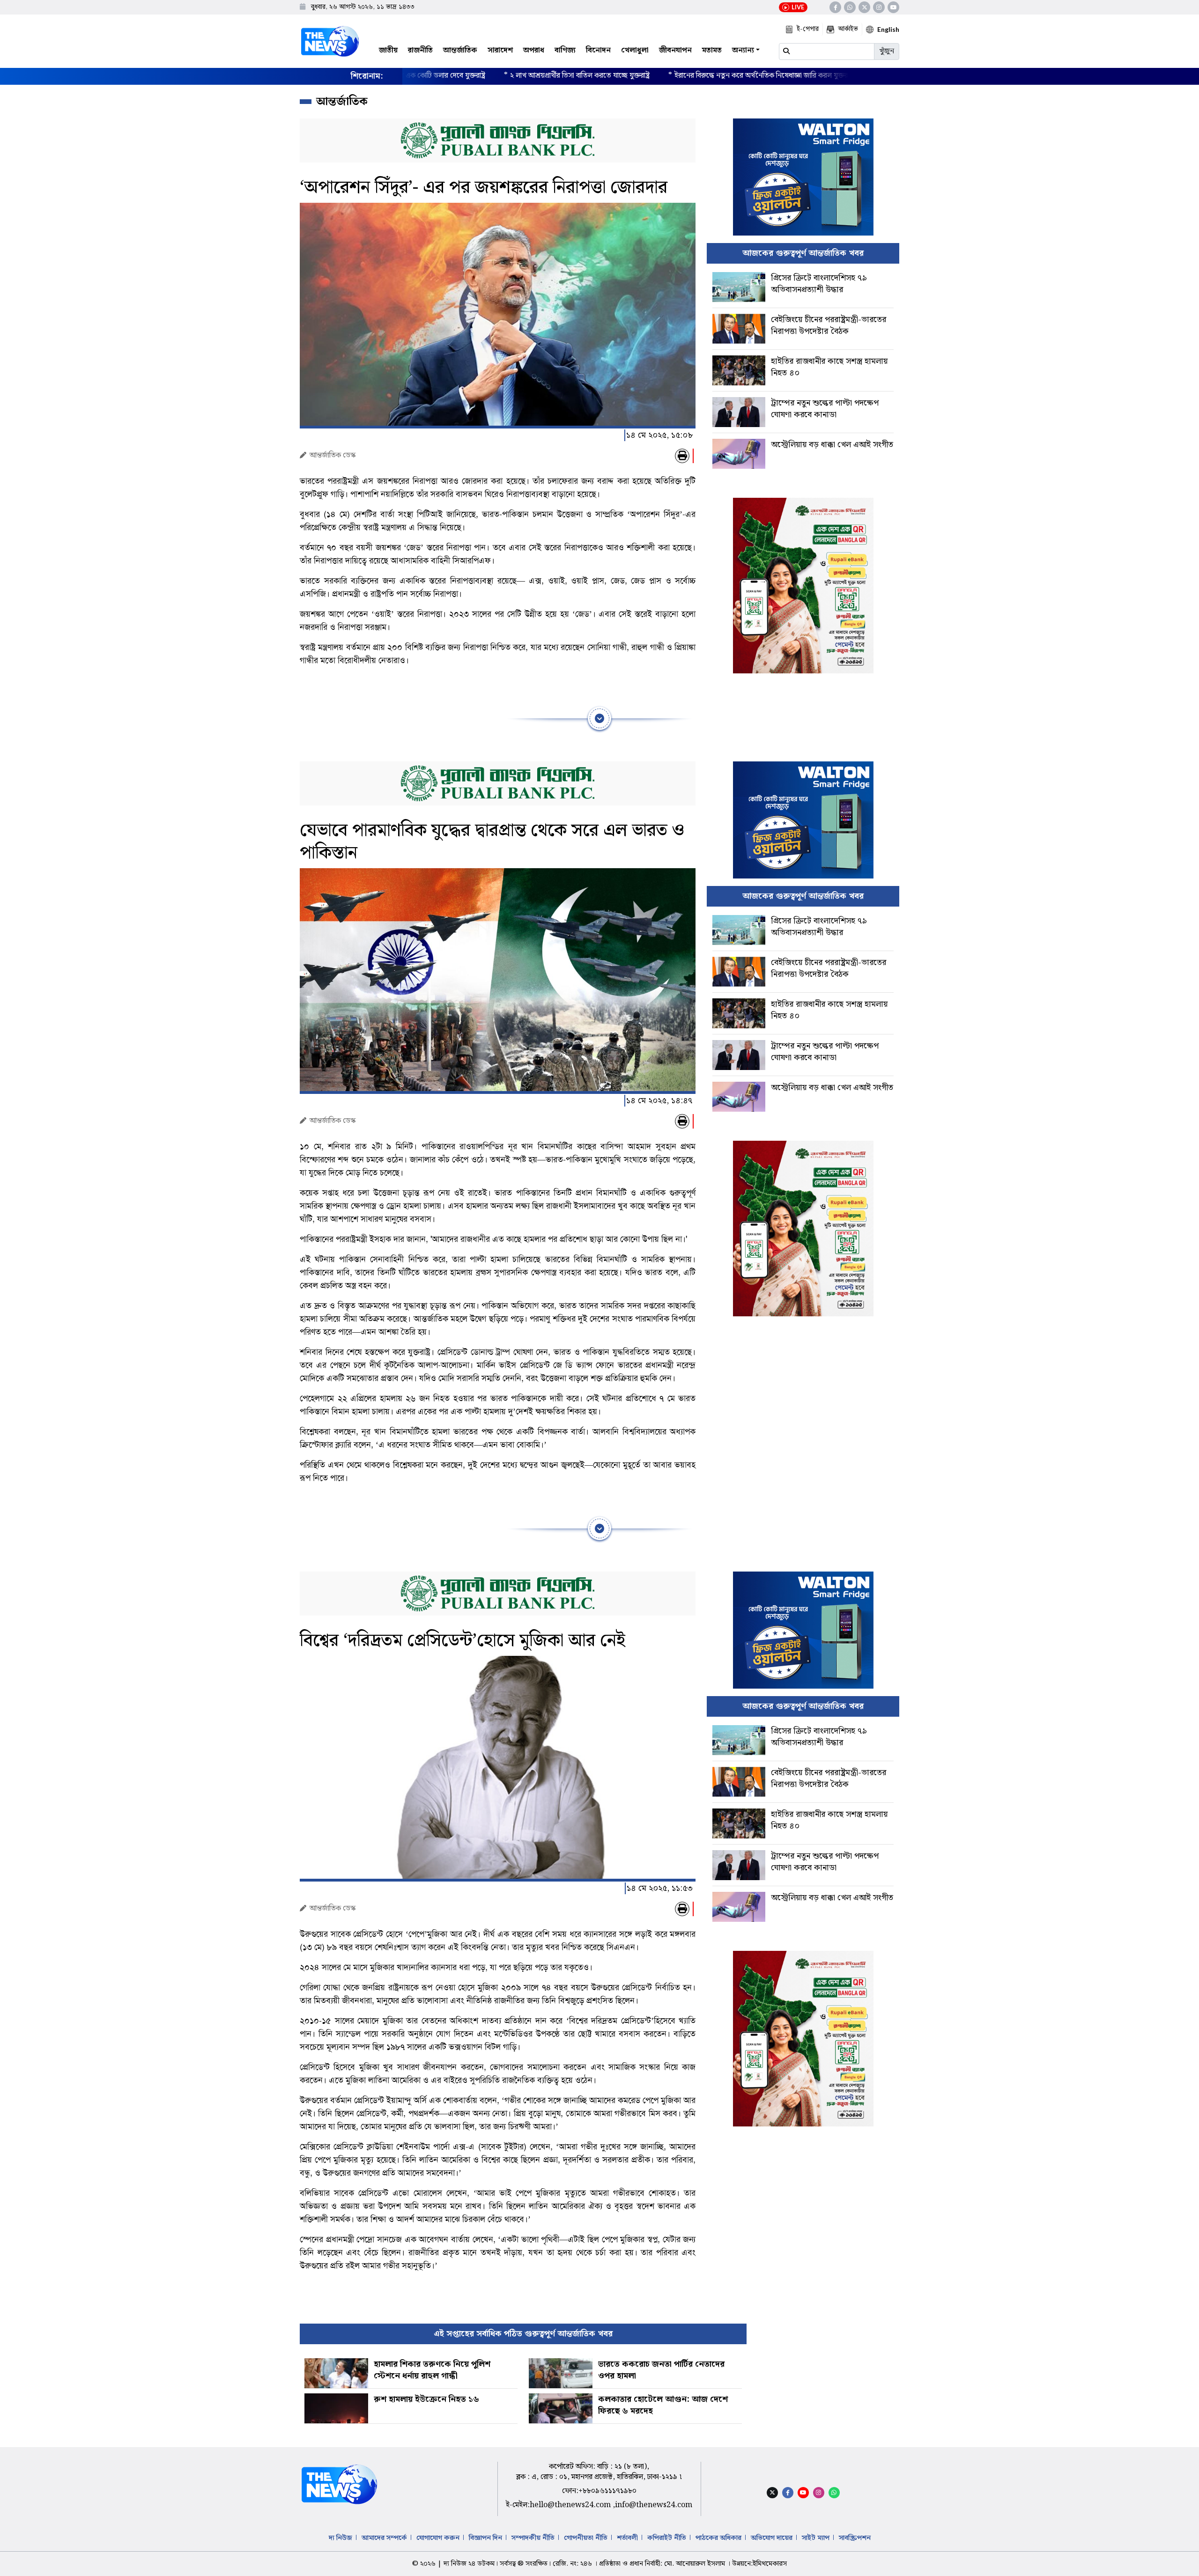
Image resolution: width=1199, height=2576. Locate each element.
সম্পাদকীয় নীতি (533, 2538)
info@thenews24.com (654, 2505)
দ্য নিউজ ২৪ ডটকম (469, 2564)
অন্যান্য (743, 50)
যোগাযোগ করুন (438, 2538)
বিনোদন (598, 50)
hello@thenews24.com (571, 2505)
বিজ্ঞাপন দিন (485, 2538)
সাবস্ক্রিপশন (855, 2538)
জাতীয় (388, 50)
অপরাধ (534, 50)
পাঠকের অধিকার (718, 2538)
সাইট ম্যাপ (816, 2538)
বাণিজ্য (565, 50)
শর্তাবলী (627, 2538)
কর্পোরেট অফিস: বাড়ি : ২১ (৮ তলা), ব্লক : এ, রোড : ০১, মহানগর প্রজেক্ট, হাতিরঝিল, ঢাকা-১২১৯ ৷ (599, 2472)
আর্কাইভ (848, 29)
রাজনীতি (420, 50)
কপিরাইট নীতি (667, 2538)
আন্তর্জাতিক (460, 50)
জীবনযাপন (675, 50)
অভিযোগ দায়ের (772, 2538)
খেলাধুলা (635, 50)
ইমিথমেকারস (770, 2564)
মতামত (712, 50)
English (888, 29)
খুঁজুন (887, 51)
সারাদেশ (500, 50)
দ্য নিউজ (340, 2538)
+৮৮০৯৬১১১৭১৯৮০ (607, 2491)
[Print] (682, 456)
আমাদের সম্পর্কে (384, 2538)
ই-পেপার (808, 29)
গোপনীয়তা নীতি (586, 2538)
